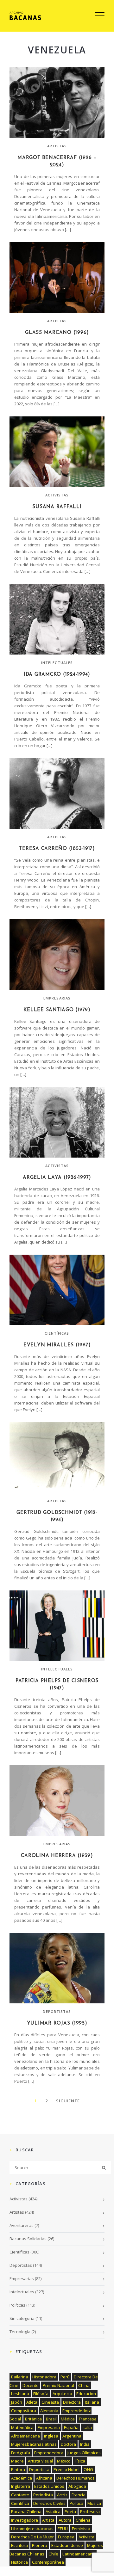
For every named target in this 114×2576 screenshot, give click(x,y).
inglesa (51, 2436)
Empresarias (57, 998)
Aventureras (22, 2225)
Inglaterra (21, 2486)
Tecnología (20, 2332)
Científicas (57, 1333)
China (84, 2385)
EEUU (63, 2529)
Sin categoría (22, 2318)
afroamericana (25, 2436)
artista (48, 2520)
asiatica (53, 2511)
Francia (79, 2495)
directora (72, 2402)
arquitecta (62, 2394)
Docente (31, 2385)
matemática (22, 2427)
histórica (19, 2562)
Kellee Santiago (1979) (57, 1010)
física (80, 2461)
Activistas (57, 495)
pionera (40, 2545)
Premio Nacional (58, 2385)
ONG (88, 2469)
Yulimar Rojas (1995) (57, 2023)
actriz (62, 2495)
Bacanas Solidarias (28, 2239)
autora (65, 2520)
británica (33, 2419)
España (71, 2427)
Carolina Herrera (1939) (57, 1856)
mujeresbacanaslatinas (34, 2444)
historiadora (44, 2377)
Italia (87, 2427)
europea (66, 2537)
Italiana (92, 2402)
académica (22, 2478)
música (94, 2503)
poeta (70, 2511)
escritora (19, 2545)
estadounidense (67, 2545)
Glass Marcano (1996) (57, 333)
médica (68, 2419)
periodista (43, 2495)
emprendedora (49, 2453)
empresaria (49, 2427)
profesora (90, 2511)
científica (20, 2503)
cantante (20, 2495)
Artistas (57, 146)
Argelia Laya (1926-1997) (57, 1178)
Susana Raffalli (57, 507)
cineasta (50, 2402)
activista (86, 2537)
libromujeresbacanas (32, 2529)
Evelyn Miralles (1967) (57, 1345)
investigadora (25, 2520)
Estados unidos (49, 2486)
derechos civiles (49, 2503)
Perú (65, 2377)
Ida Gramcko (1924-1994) (57, 675)
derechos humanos (76, 2478)
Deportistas (57, 2011)
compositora (24, 2411)
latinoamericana (79, 2554)
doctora (68, 2444)
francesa (88, 2419)
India (85, 2444)
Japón (17, 2402)
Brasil (51, 2419)
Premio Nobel (66, 2469)
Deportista (39, 2469)
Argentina (72, 2436)
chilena (83, 2520)
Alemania (49, 2411)
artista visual (40, 2461)
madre (17, 2461)
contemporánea (48, 2562)
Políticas (17, 2305)
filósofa (41, 2394)
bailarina (20, 2377)
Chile (53, 2554)
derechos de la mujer (32, 2537)
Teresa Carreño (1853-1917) (57, 849)
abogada (77, 2486)
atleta (32, 2402)
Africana (44, 2478)
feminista (81, 2529)
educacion (86, 2394)
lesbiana (20, 2394)
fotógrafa (21, 2453)
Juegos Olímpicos (84, 2453)
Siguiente (68, 2101)
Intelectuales (57, 663)
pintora (18, 2469)
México (64, 2461)
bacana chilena (26, 2511)
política (76, 2503)
